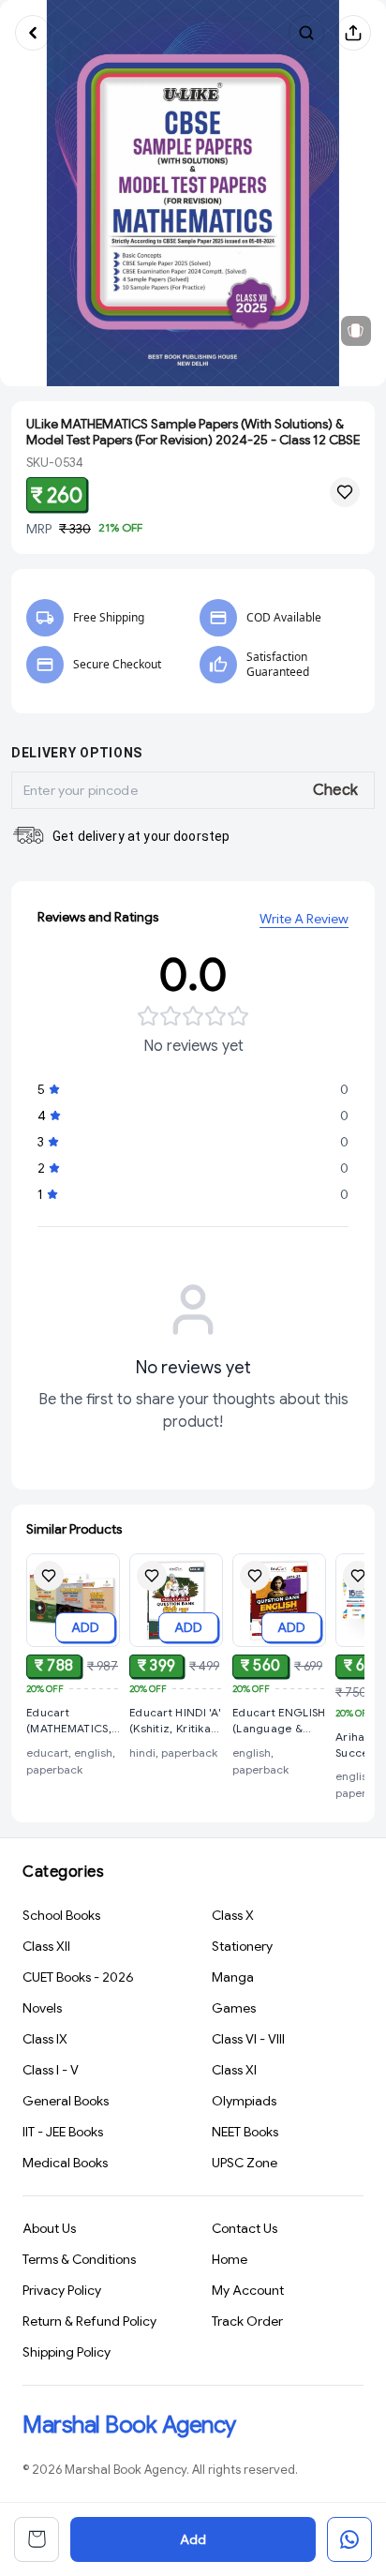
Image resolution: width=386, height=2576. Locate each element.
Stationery (242, 1946)
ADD (85, 1627)
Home (230, 2259)
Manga (233, 1977)
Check (336, 790)
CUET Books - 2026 (78, 1977)
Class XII (46, 1946)
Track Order (247, 2321)
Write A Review (304, 919)
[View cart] (37, 2539)
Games (234, 2008)
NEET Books (245, 2132)
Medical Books (65, 2163)
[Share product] (353, 33)
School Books (61, 1915)
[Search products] (306, 33)
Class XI (234, 2070)
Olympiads (244, 2101)
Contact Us (245, 2228)
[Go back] (33, 33)
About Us (49, 2228)
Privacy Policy (62, 2290)
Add (193, 2539)
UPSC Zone (245, 2163)
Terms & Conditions (79, 2259)
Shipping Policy (67, 2352)
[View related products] (356, 331)
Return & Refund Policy (89, 2321)
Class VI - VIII (248, 2039)
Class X (233, 1915)
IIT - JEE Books (63, 2132)
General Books (66, 2101)
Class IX (45, 2039)
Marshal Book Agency (129, 2425)
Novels (42, 2008)
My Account (248, 2290)
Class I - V (51, 2070)
